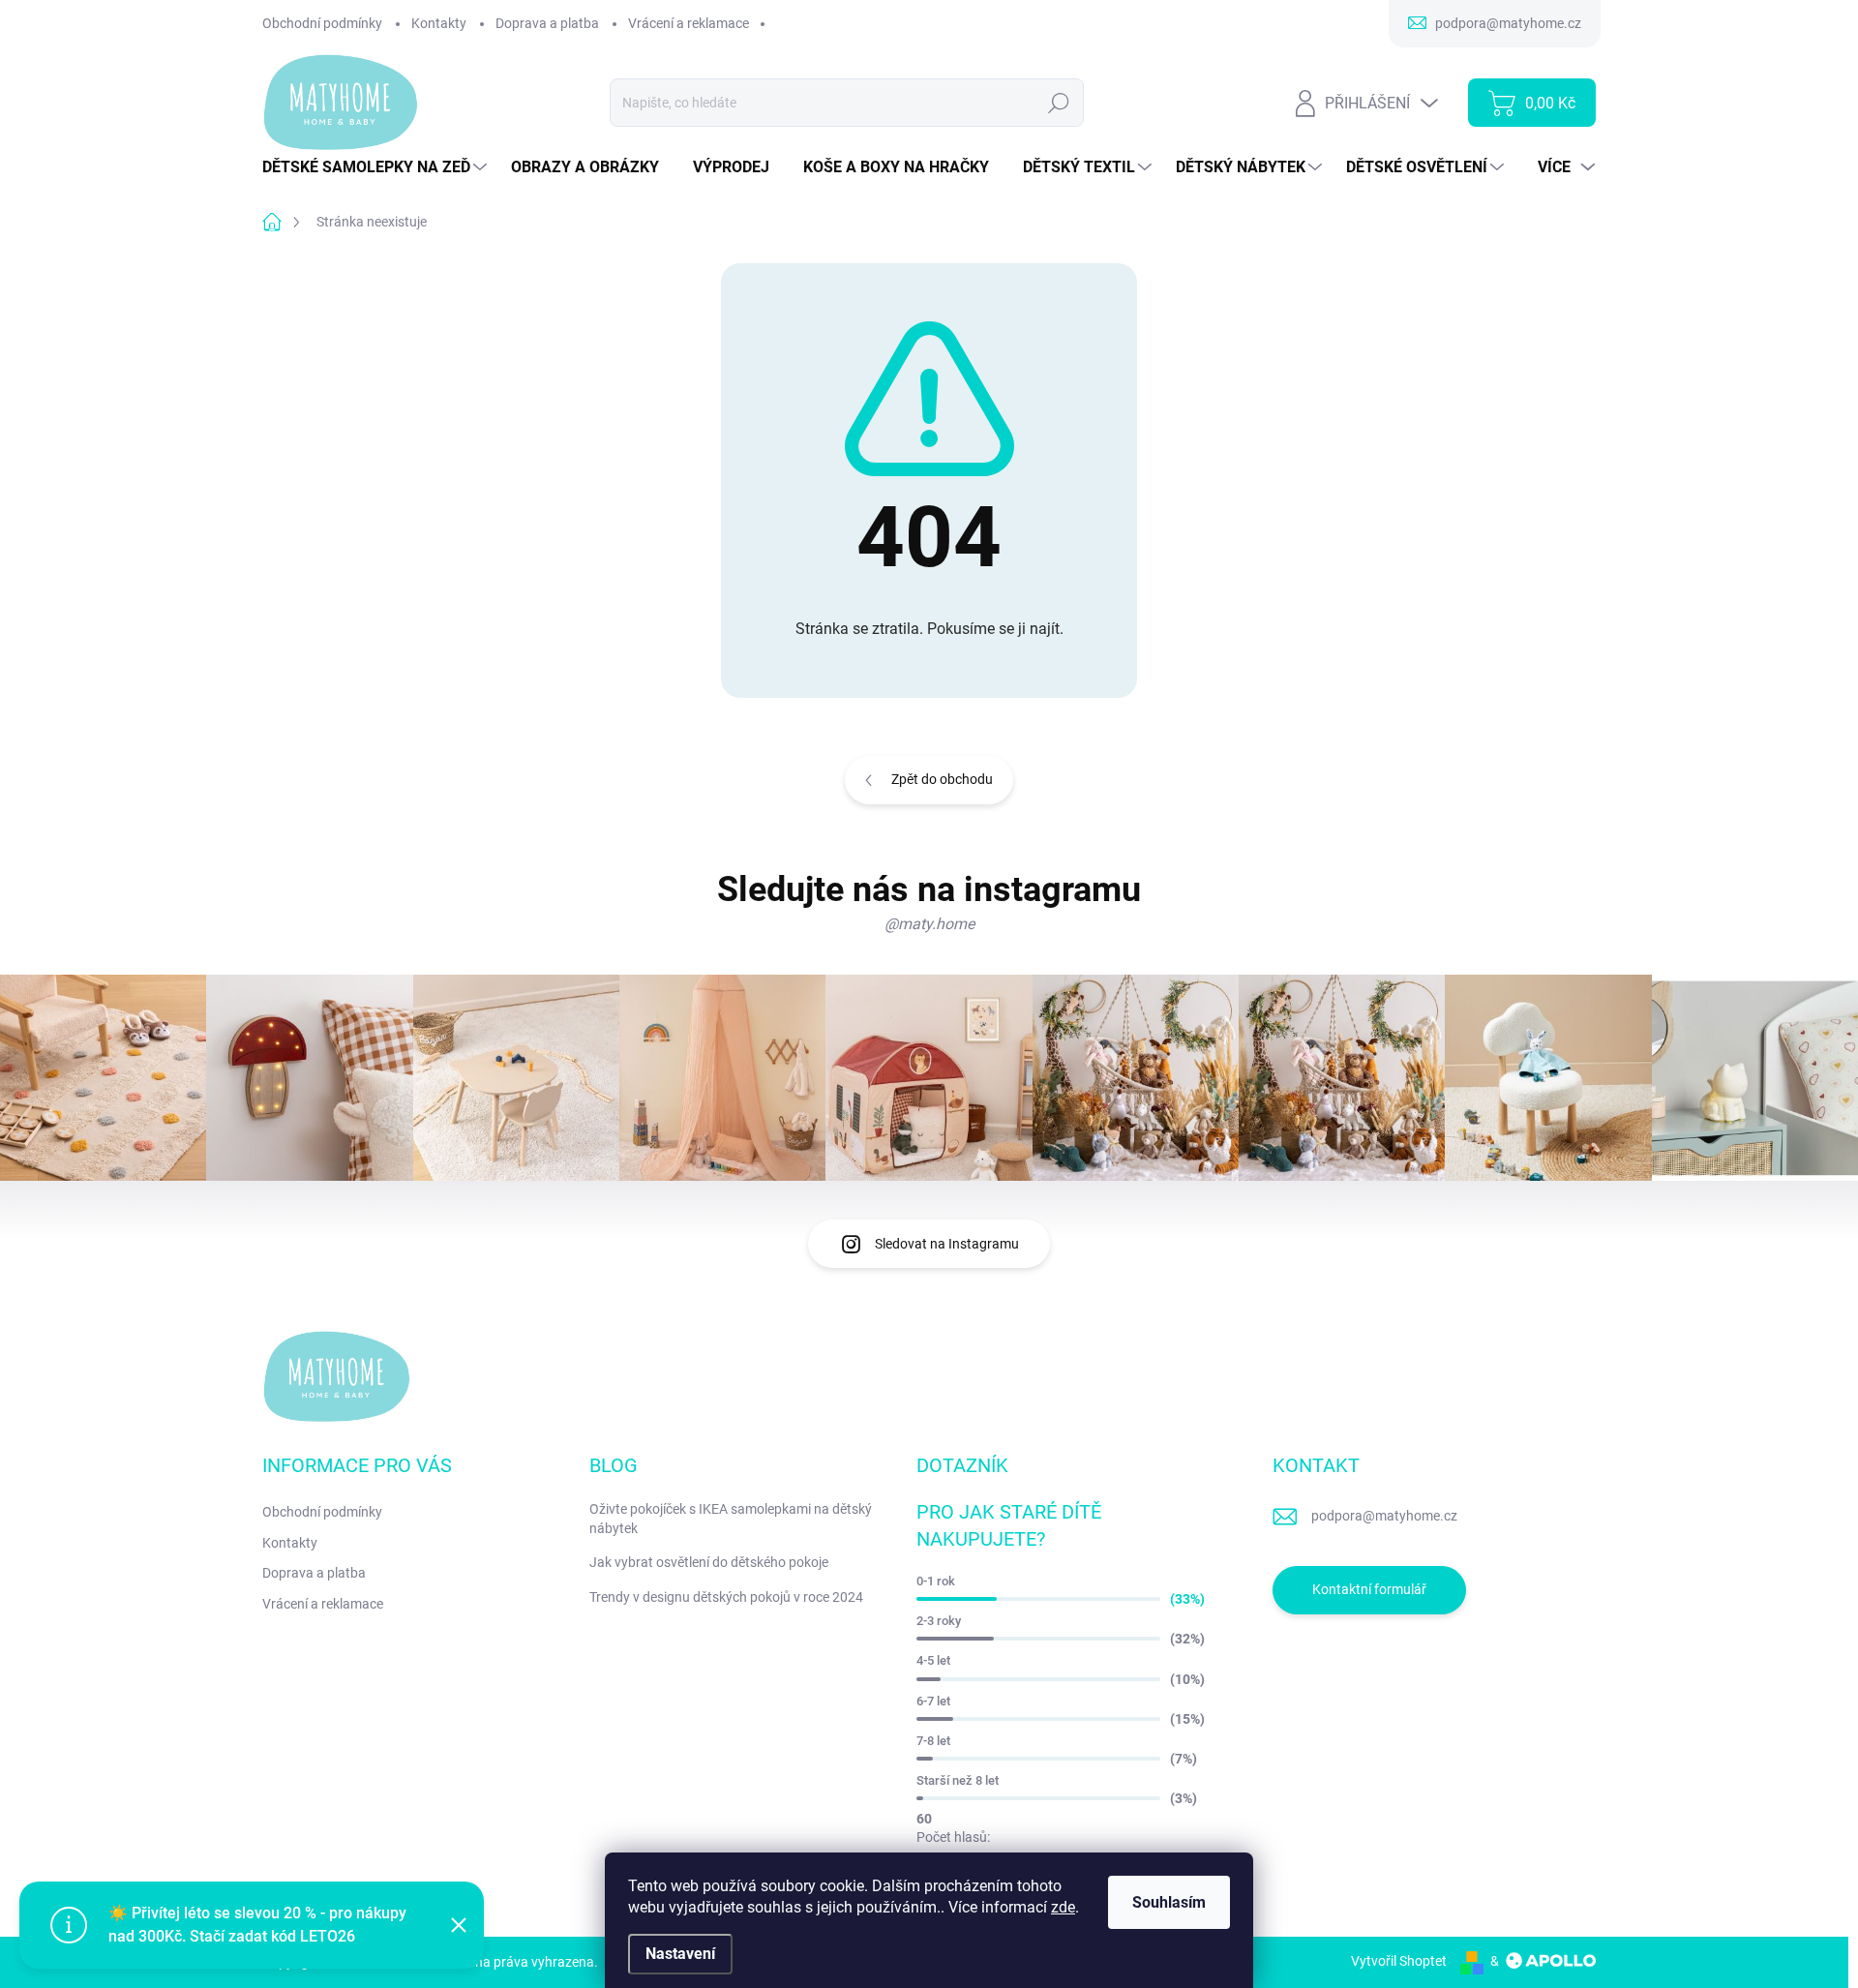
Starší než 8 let (958, 1780)
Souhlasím (1169, 1902)
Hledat (1059, 103)
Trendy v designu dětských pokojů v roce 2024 (726, 1597)
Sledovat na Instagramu (947, 1244)
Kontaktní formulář (1369, 1589)
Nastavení (680, 1954)
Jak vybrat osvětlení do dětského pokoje (709, 1562)
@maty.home (929, 924)
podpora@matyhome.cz (1384, 1516)
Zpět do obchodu (942, 779)
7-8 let (933, 1741)
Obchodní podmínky (322, 23)
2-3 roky (939, 1621)
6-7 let (933, 1701)
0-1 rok (936, 1581)
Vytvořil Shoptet (1399, 1961)
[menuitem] (377, 167)
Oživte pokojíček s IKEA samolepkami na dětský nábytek (731, 1519)
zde (1063, 1907)
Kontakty (439, 23)
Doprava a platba (547, 23)
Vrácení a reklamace (689, 23)
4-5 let (933, 1660)
